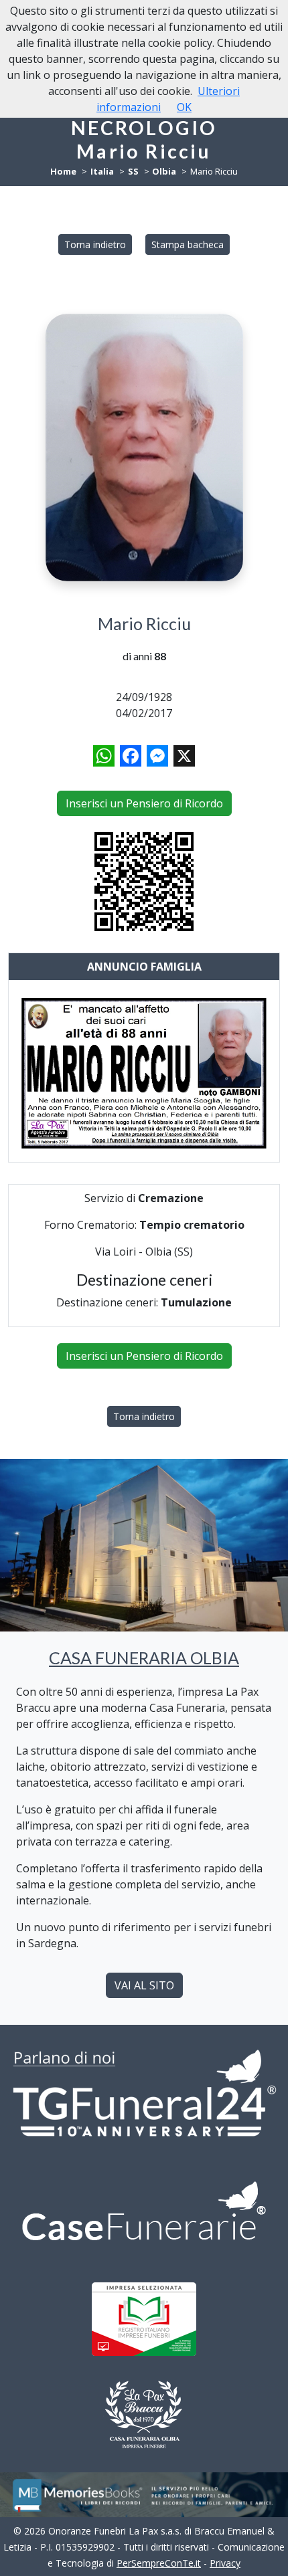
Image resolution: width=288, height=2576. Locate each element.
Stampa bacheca (188, 244)
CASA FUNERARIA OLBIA (144, 1658)
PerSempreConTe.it (159, 2563)
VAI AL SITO (144, 1985)
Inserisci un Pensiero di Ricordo (144, 803)
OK (184, 107)
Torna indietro (95, 244)
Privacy (225, 2563)
